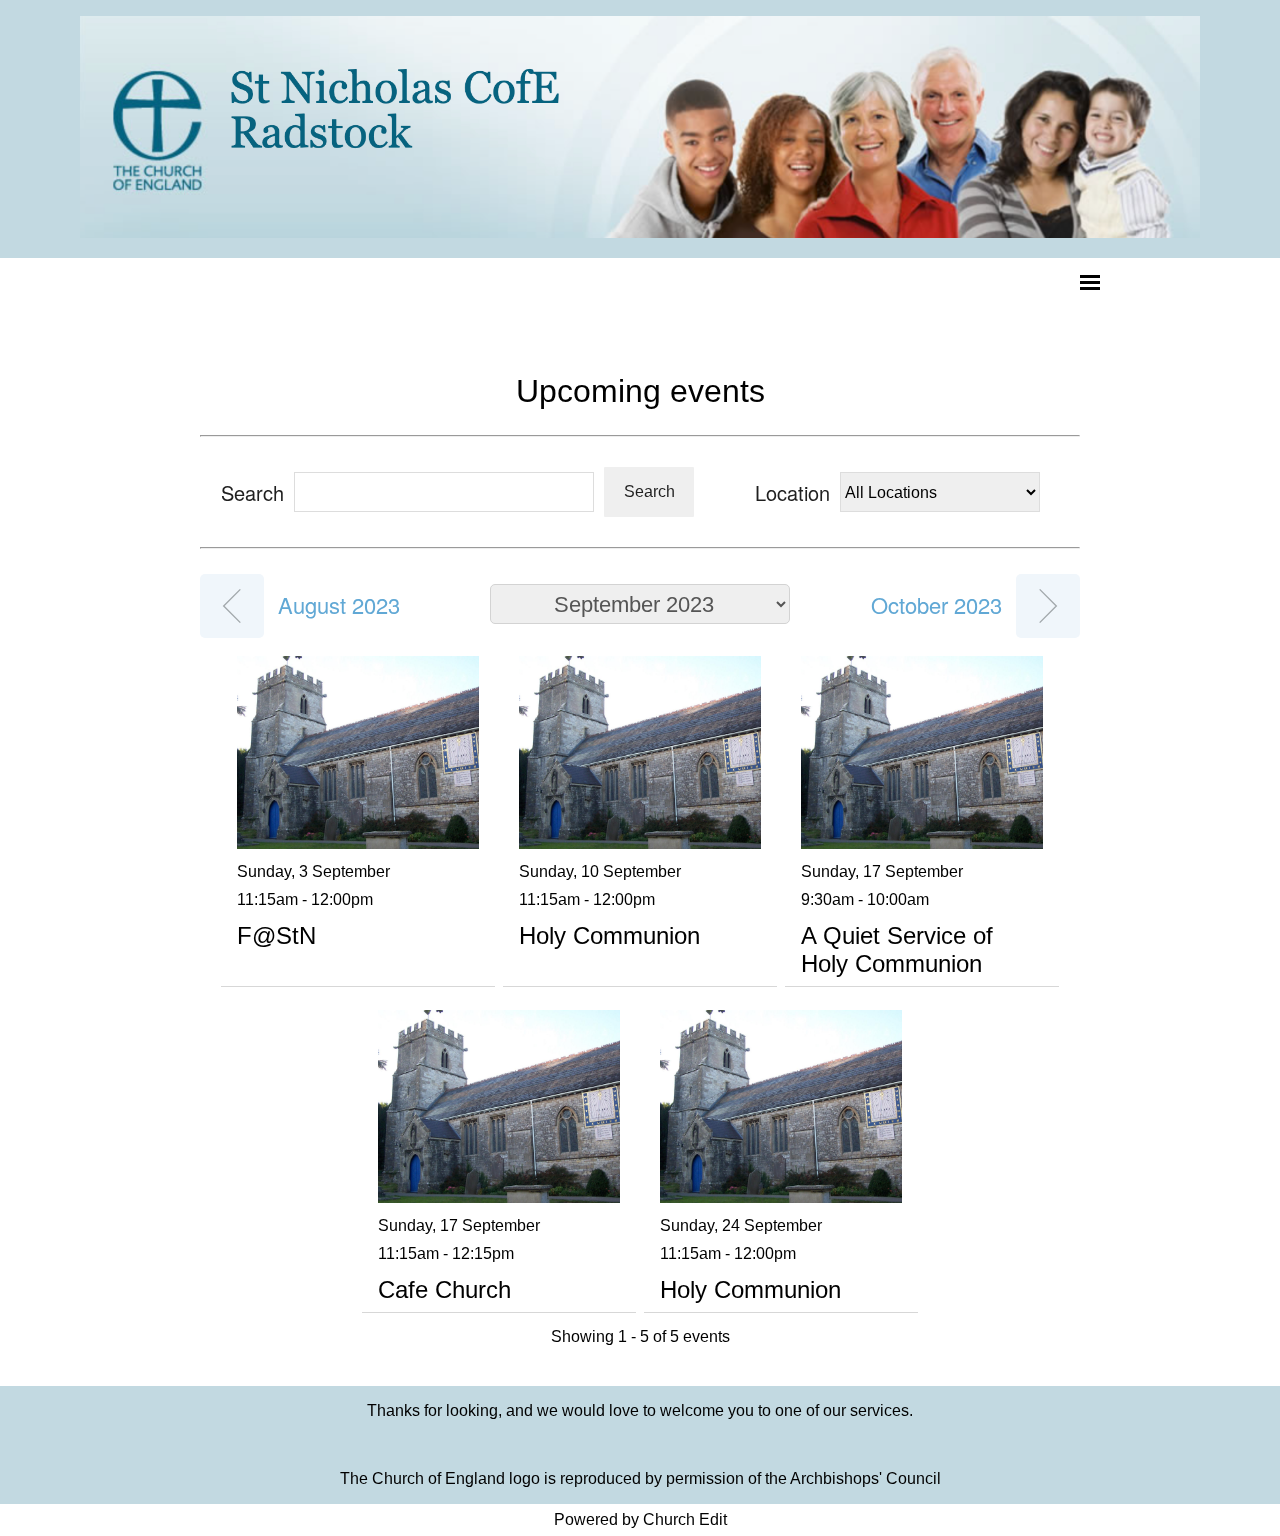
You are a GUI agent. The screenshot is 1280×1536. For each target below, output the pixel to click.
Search (649, 491)
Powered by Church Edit (640, 1519)
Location (792, 492)
